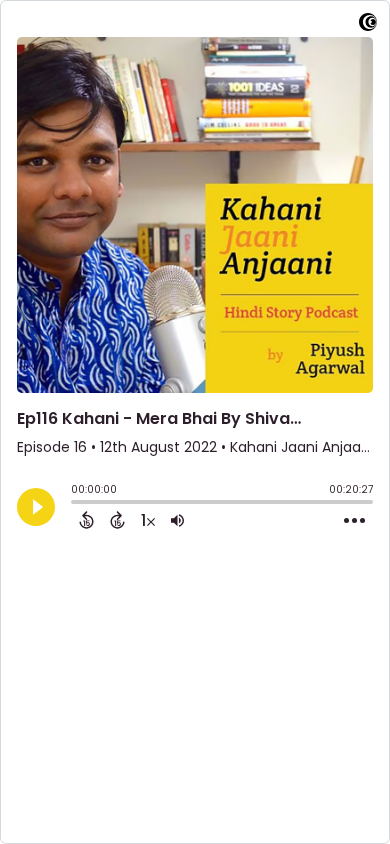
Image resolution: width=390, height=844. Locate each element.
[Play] (36, 507)
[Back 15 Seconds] (86, 520)
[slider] (76, 504)
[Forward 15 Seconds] (117, 520)
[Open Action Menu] (354, 521)
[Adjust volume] (177, 520)
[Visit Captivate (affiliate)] (368, 25)
